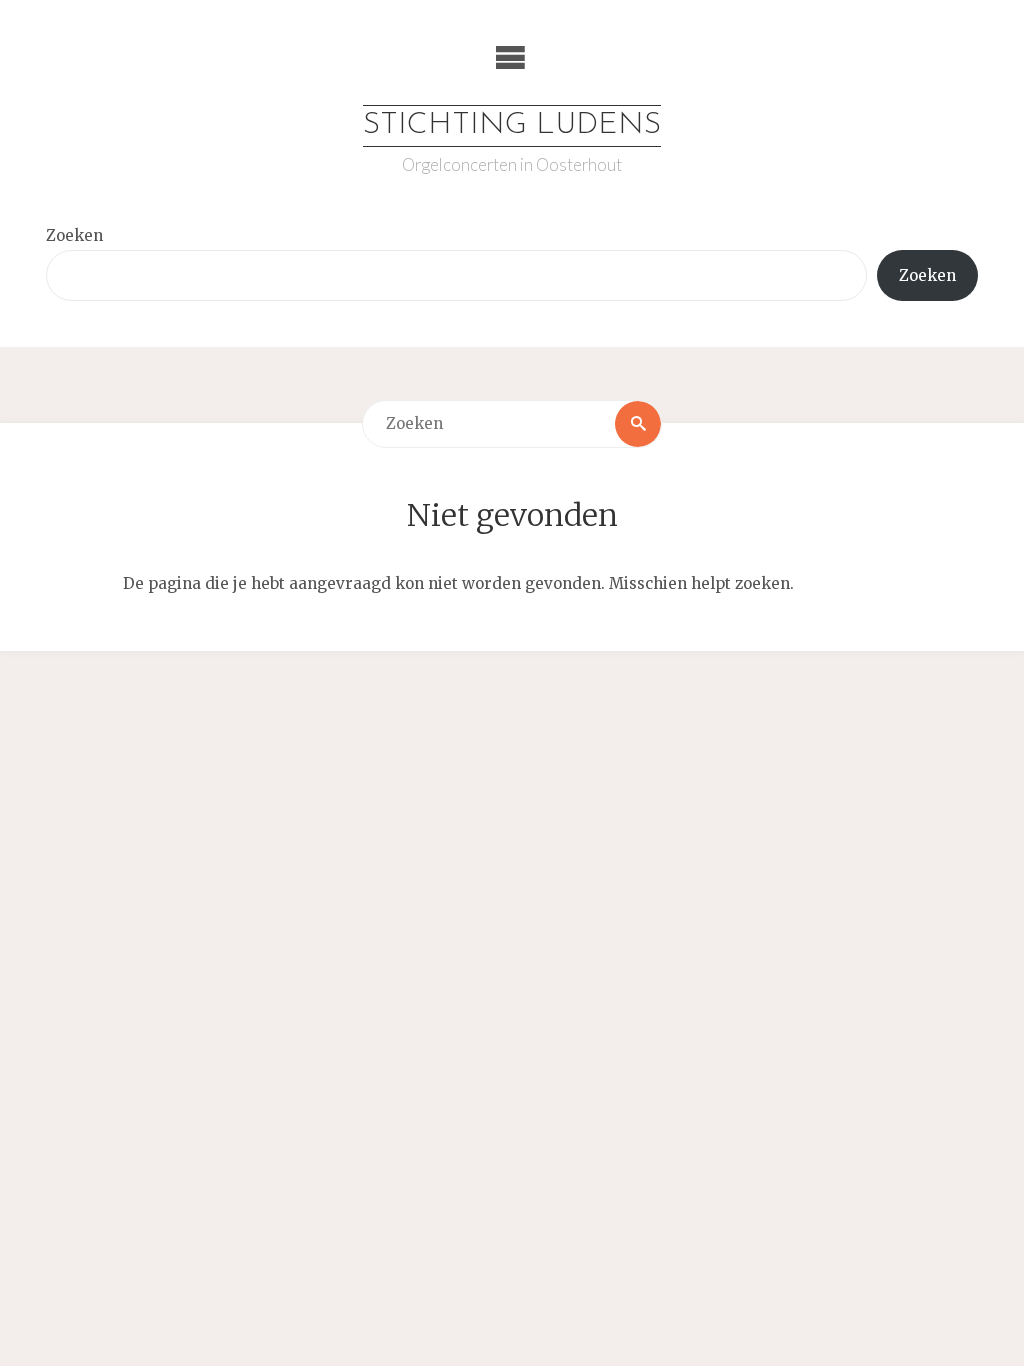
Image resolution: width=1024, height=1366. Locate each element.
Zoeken (74, 235)
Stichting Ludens (512, 125)
